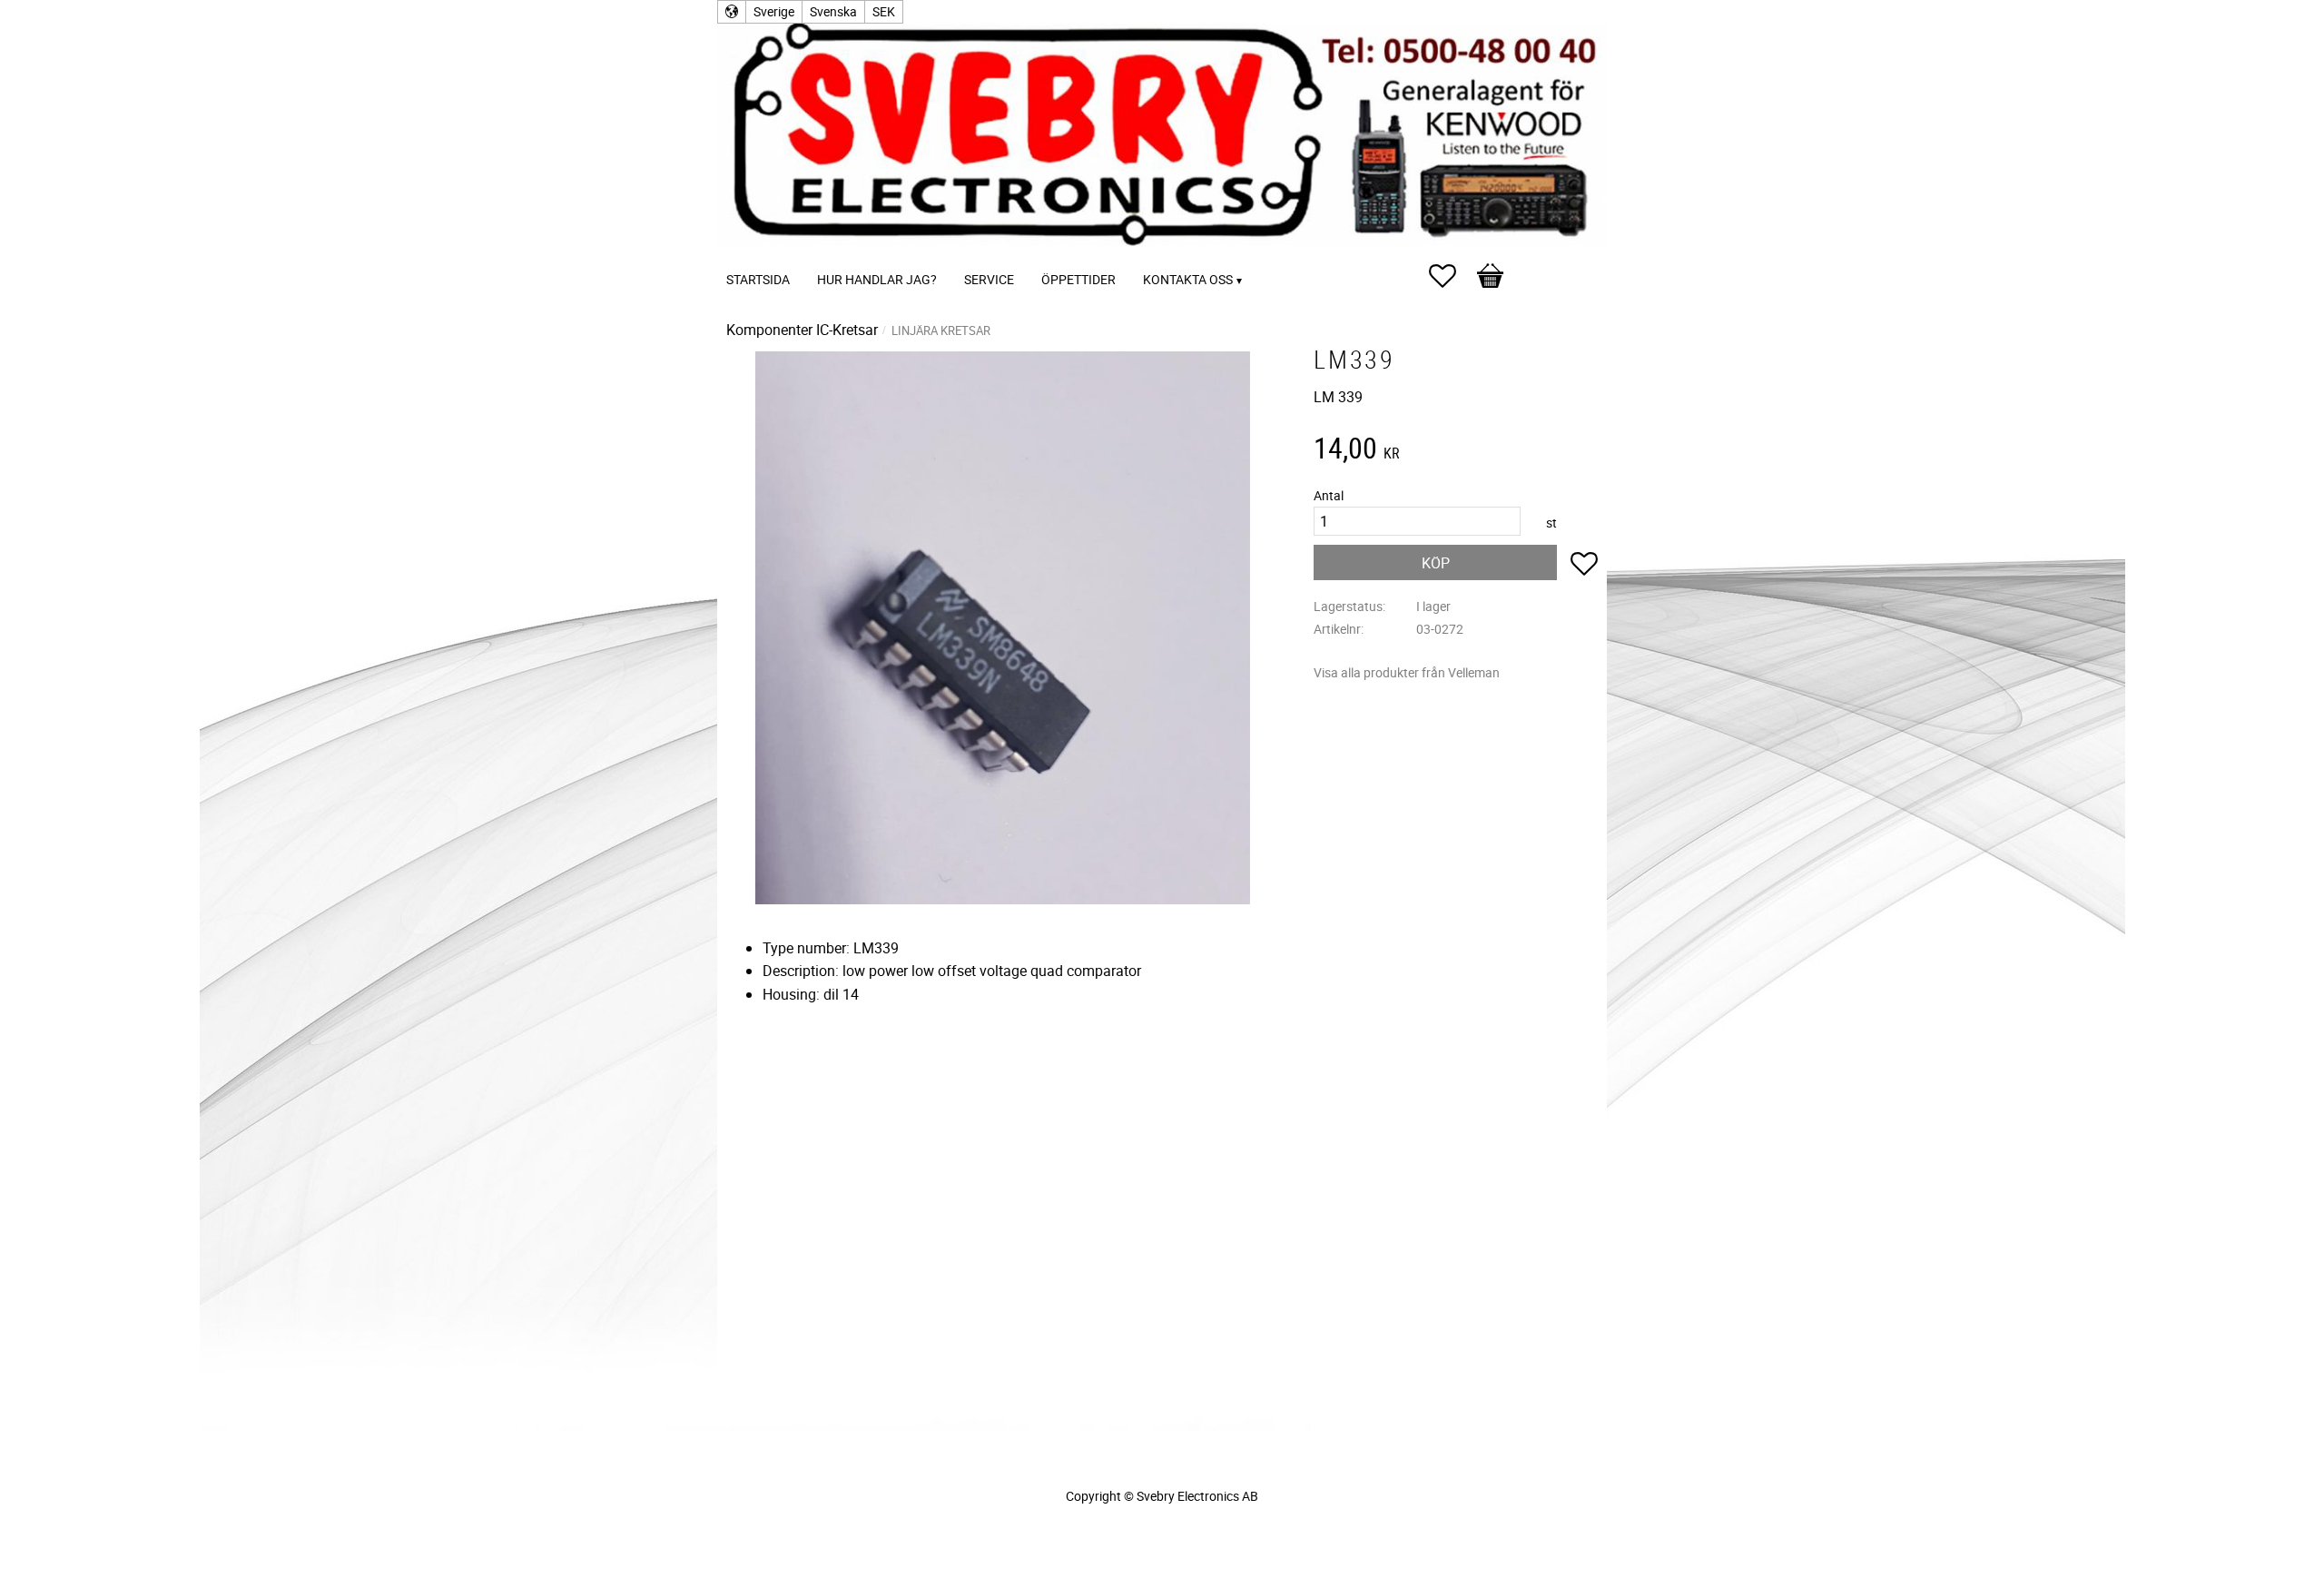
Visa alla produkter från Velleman (1407, 672)
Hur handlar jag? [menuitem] (877, 279)
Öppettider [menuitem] (1078, 279)
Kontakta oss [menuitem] (1188, 279)
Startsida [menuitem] (758, 279)
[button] (1452, 276)
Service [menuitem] (989, 279)
